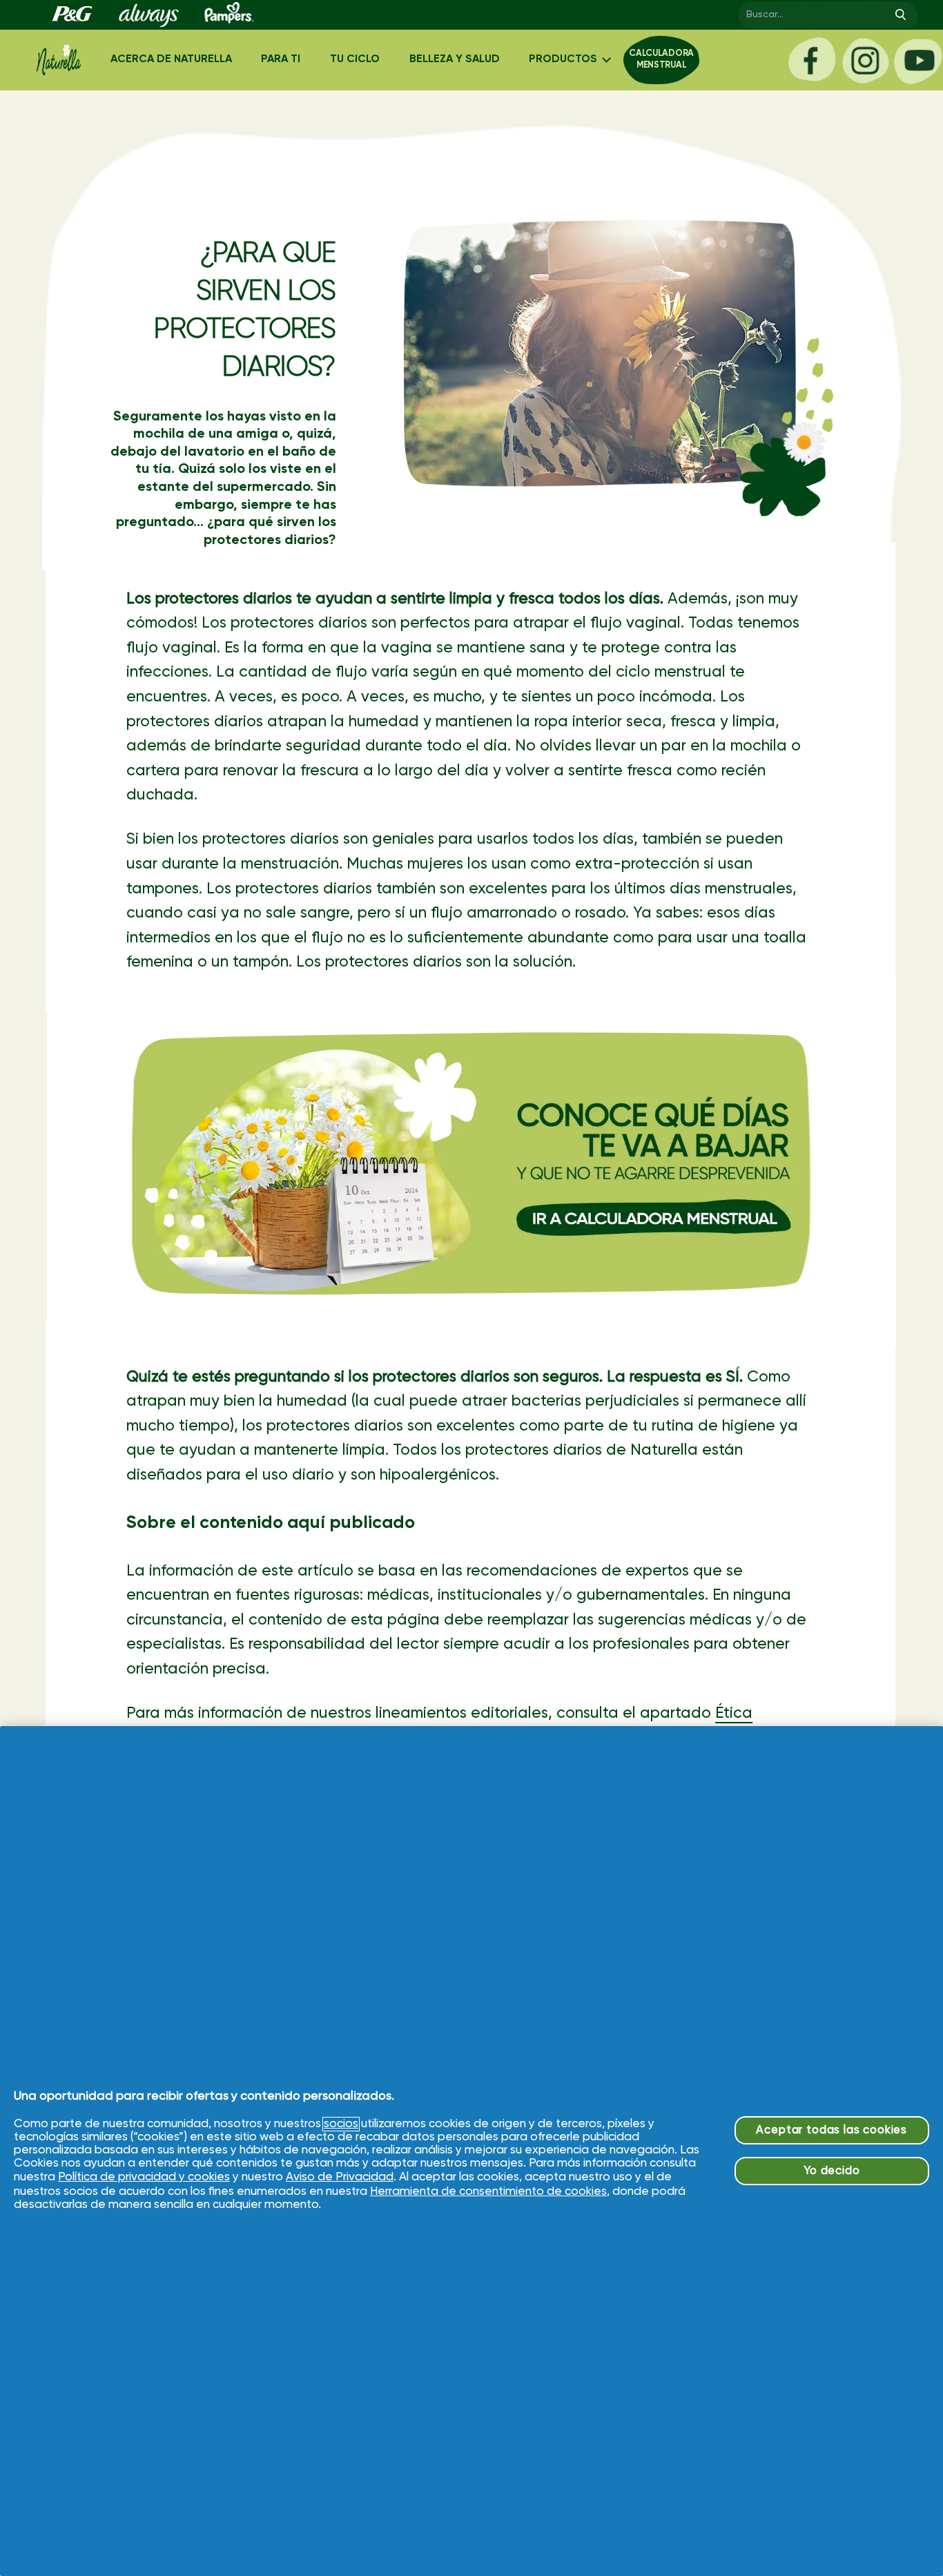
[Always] (148, 15)
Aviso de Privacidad (340, 2177)
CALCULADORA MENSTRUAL (661, 59)
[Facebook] (812, 60)
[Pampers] (226, 15)
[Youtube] (918, 60)
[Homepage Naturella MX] (59, 60)
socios (341, 2124)
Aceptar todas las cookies (832, 2130)
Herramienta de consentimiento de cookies (488, 2192)
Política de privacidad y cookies (144, 2177)
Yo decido (832, 2171)
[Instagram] (865, 60)
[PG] (71, 15)
